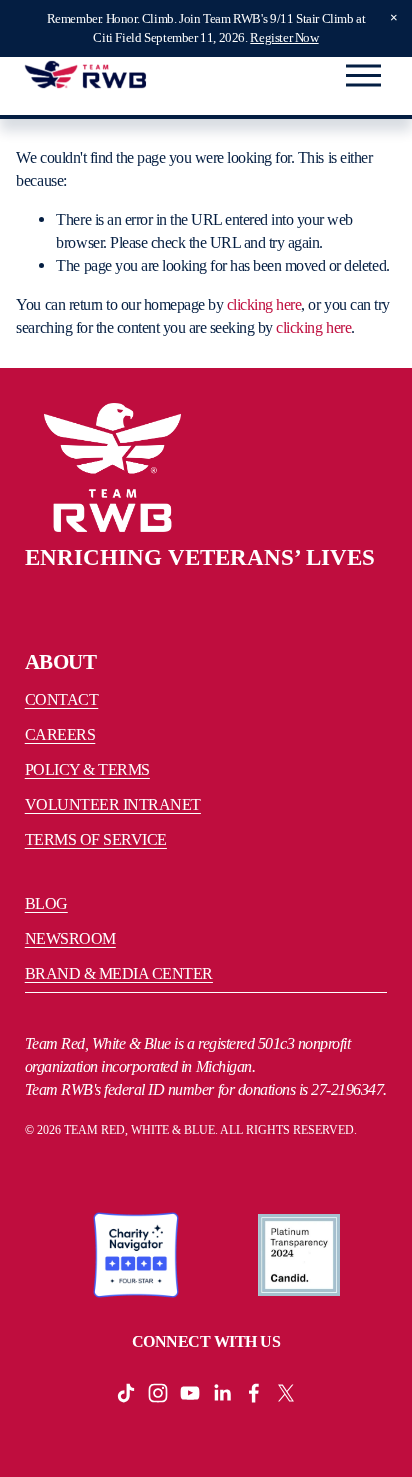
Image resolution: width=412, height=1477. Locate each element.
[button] (394, 18)
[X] (286, 1393)
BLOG (46, 903)
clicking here (264, 304)
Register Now (284, 37)
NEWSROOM (70, 938)
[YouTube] (190, 1393)
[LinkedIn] (222, 1393)
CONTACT (62, 699)
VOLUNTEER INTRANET (113, 804)
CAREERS (60, 734)
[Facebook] (254, 1393)
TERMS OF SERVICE (96, 839)
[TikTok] (126, 1393)
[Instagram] (158, 1393)
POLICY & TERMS (87, 769)
